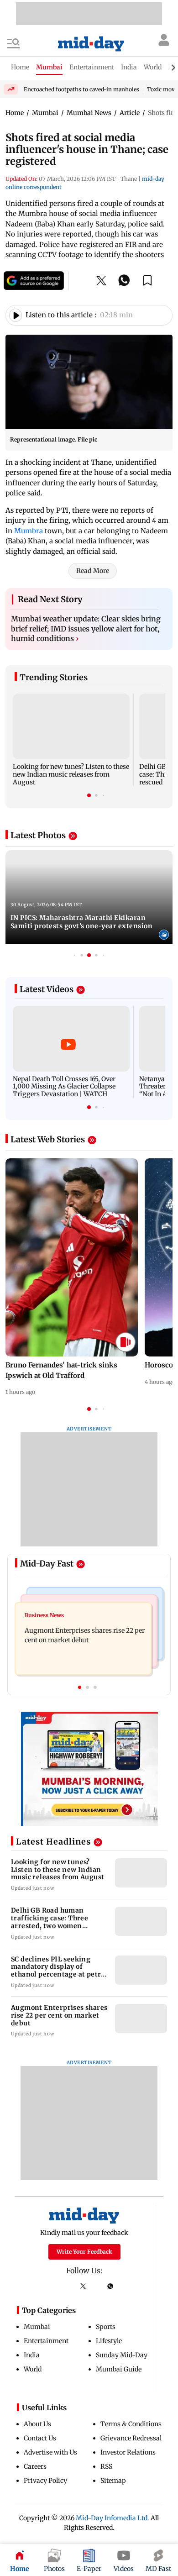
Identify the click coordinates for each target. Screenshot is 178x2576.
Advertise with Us (50, 2452)
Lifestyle (109, 2341)
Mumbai (37, 2327)
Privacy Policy (45, 2481)
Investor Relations (128, 2452)
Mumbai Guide (119, 2369)
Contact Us (40, 2438)
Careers (35, 2466)
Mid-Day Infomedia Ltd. (113, 2518)
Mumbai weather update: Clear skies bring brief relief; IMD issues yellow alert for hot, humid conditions (86, 628)
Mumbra (29, 531)
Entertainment (46, 2341)
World (33, 2369)
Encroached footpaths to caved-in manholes (81, 89)
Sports (106, 2327)
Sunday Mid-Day (122, 2355)
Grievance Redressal (131, 2438)
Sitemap (113, 2481)
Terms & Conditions (131, 2424)
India (32, 2355)
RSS (106, 2466)
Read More (93, 571)
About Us (37, 2424)
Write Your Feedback (84, 2252)
